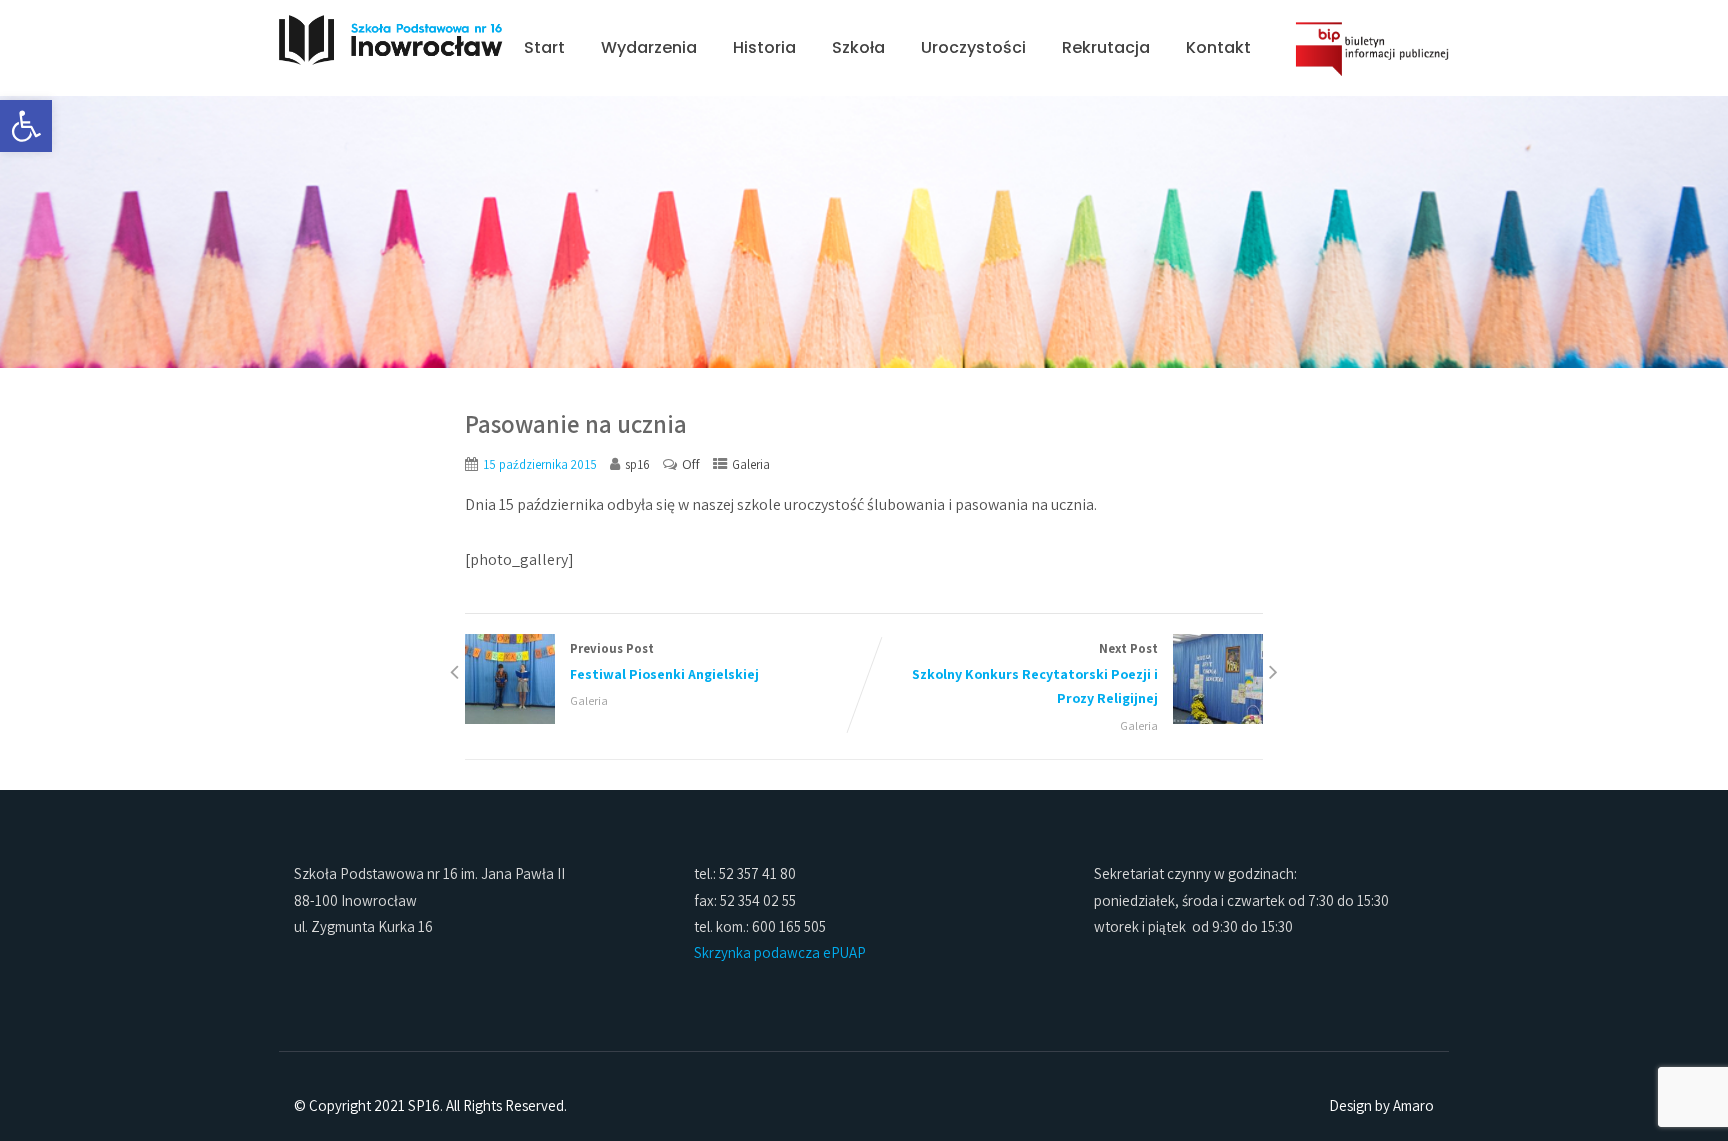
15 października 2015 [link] (540, 464)
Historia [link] (764, 47)
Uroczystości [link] (973, 47)
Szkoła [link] (858, 47)
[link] (26, 126)
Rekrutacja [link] (1106, 47)
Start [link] (544, 47)
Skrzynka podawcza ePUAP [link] (780, 952)
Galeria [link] (751, 464)
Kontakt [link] (1218, 47)
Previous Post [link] (664, 661)
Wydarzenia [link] (649, 47)
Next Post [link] (1035, 674)
